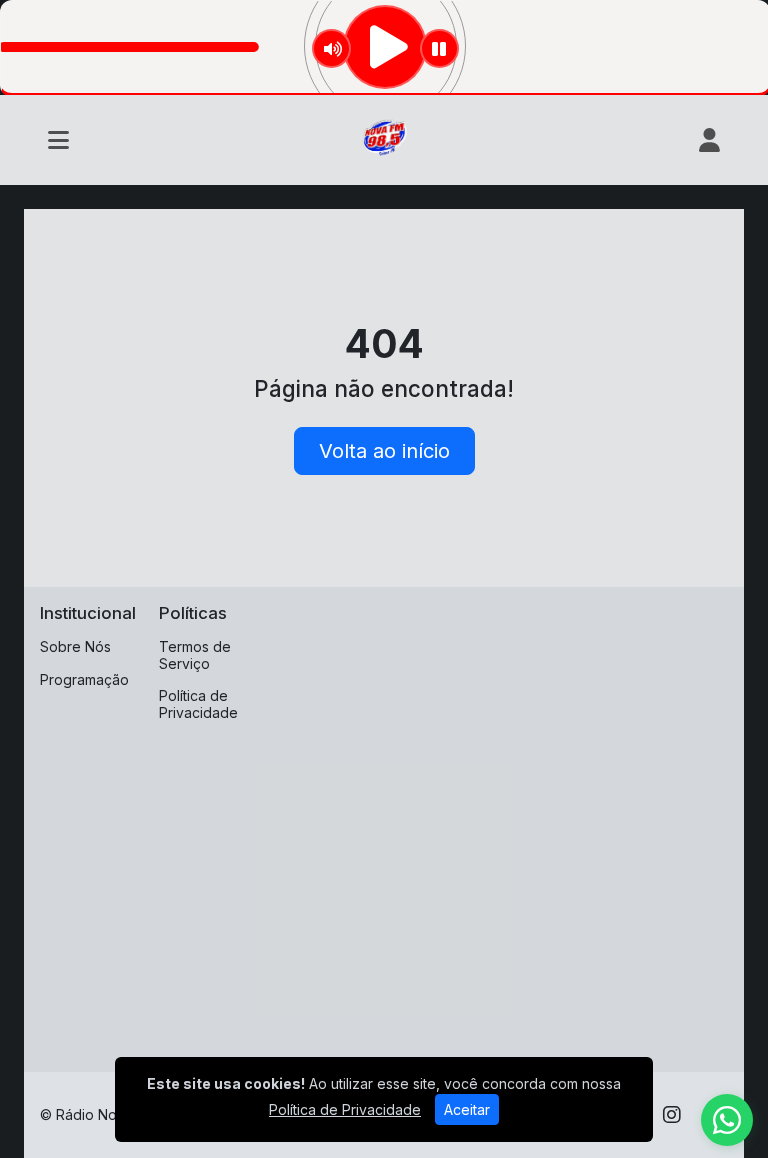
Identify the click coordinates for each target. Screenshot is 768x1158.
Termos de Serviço (195, 655)
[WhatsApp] (727, 1120)
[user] (709, 140)
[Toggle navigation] (58, 140)
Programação (84, 679)
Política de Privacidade (198, 704)
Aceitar (467, 1109)
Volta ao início (384, 451)
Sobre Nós (75, 646)
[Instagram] (672, 1115)
